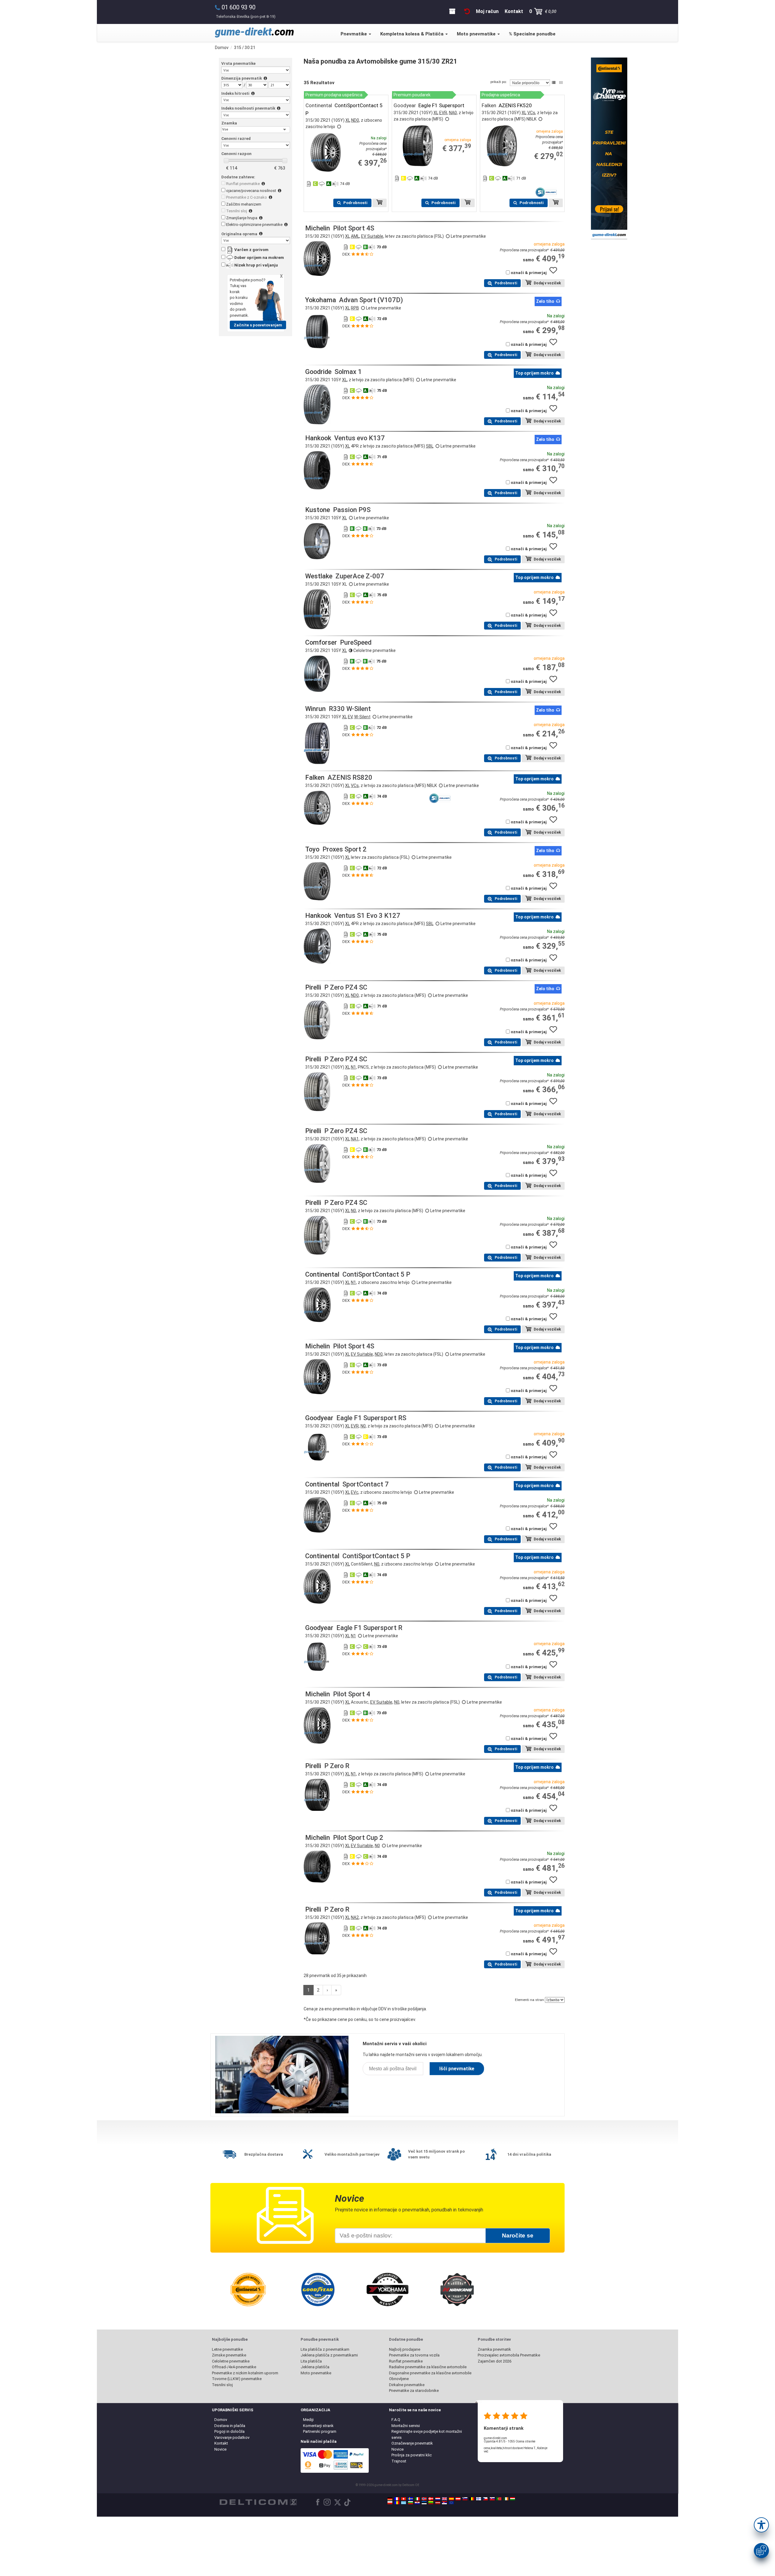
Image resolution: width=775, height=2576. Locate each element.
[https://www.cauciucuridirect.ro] (397, 2503)
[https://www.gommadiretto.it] (417, 2499)
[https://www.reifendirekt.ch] (404, 2499)
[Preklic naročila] (467, 11)
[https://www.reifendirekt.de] (390, 2499)
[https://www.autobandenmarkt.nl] (438, 2499)
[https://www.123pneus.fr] (397, 2499)
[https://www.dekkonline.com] (424, 2499)
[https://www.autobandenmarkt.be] (472, 2499)
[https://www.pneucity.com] (499, 2499)
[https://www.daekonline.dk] (431, 2499)
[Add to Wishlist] (556, 273)
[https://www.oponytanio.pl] (390, 2503)
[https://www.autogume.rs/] (444, 2503)
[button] (761, 2525)
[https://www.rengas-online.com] (479, 2499)
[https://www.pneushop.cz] (485, 2499)
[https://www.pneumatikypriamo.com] (492, 2499)
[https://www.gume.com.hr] (417, 2503)
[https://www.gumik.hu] (513, 2499)
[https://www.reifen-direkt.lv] (438, 2503)
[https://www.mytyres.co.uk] (444, 2499)
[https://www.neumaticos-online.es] (451, 2499)
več (486, 2451)
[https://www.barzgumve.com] (411, 2503)
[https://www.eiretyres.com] (506, 2499)
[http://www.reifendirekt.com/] (451, 2503)
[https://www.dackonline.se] (411, 2499)
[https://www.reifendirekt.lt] (431, 2503)
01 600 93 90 (239, 7)
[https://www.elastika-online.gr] (404, 2503)
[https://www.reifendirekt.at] (458, 2499)
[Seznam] (554, 83)
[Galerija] (561, 83)
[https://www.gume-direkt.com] (465, 2499)
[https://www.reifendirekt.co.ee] (424, 2503)
